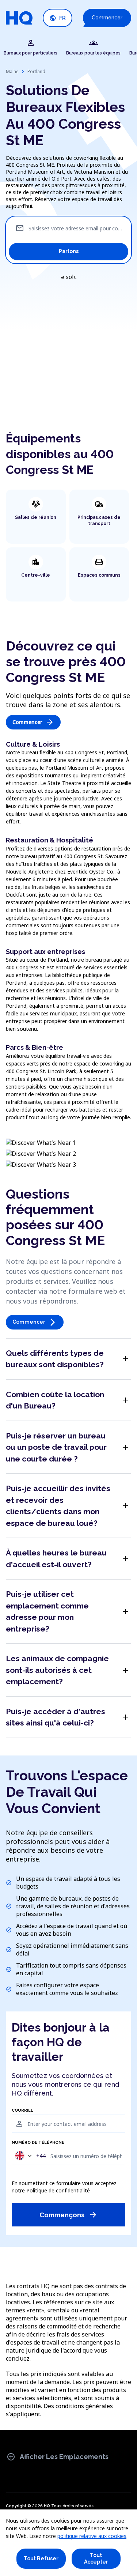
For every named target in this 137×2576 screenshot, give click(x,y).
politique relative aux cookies (92, 2536)
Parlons (69, 251)
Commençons (68, 2215)
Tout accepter (96, 2558)
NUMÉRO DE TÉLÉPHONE (38, 2143)
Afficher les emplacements (58, 2457)
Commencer (107, 18)
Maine (12, 71)
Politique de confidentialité (58, 2190)
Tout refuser (41, 2558)
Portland (36, 71)
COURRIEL (22, 2111)
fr (58, 18)
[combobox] (30, 2156)
